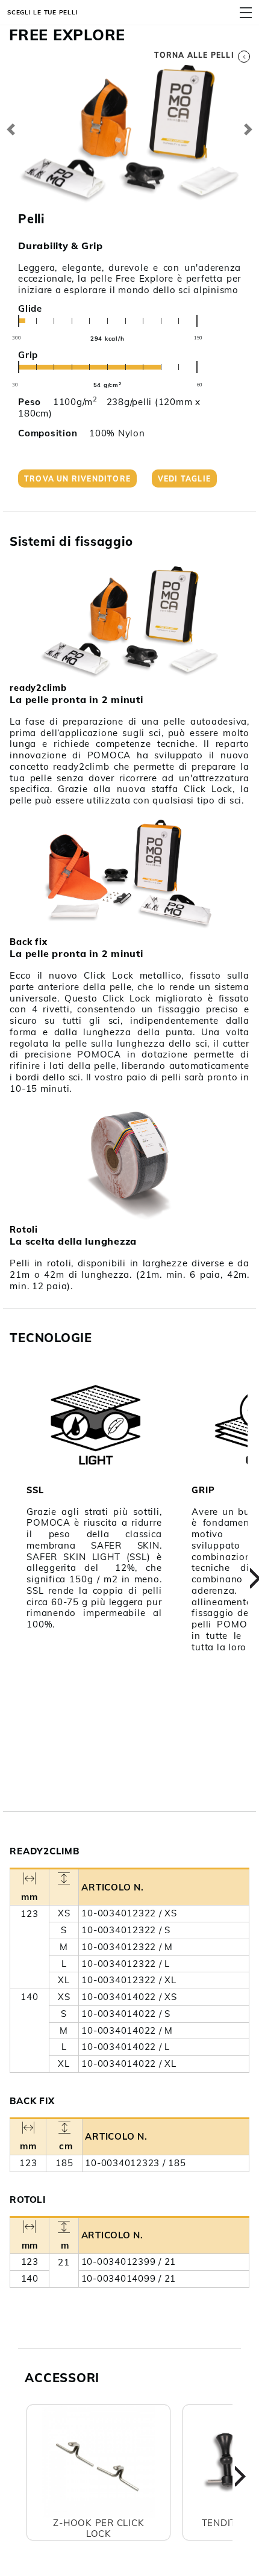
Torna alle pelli (194, 55)
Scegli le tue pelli (42, 12)
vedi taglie (184, 479)
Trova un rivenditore (77, 479)
